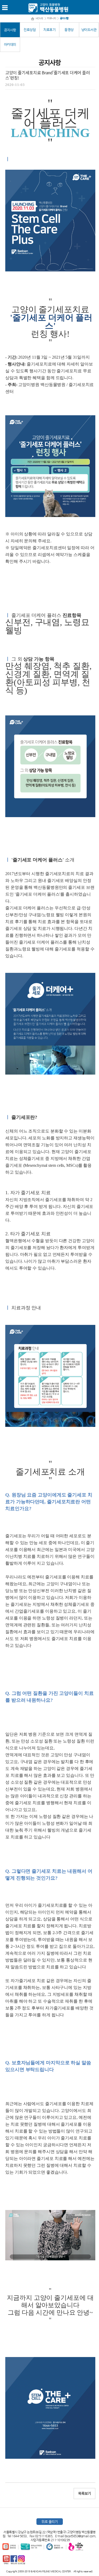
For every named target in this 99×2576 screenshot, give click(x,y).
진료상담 (30, 30)
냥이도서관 (89, 30)
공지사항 (10, 30)
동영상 (69, 30)
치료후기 (49, 30)
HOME (39, 18)
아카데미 (10, 44)
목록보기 (84, 2494)
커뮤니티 (51, 18)
